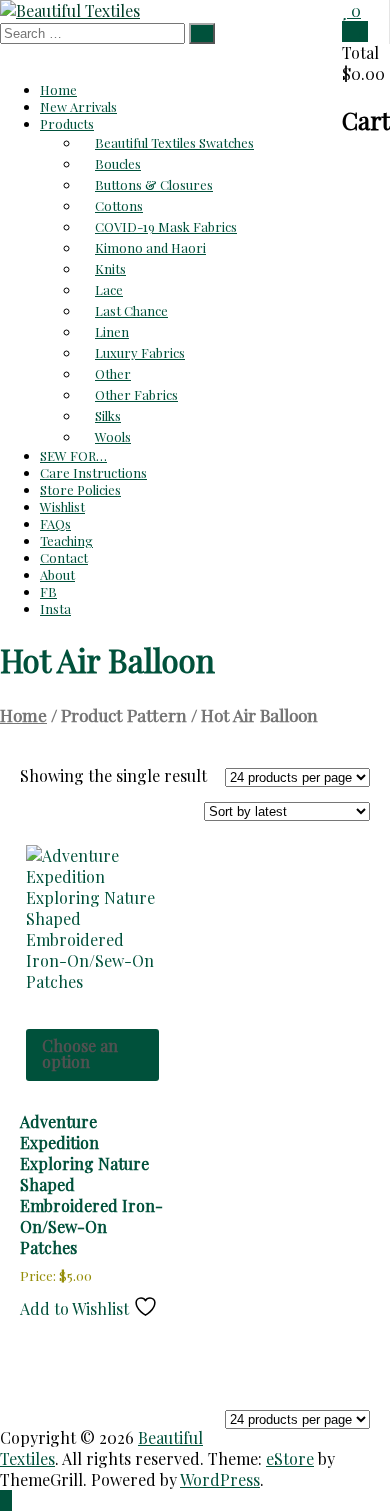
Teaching (66, 540)
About (57, 574)
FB (48, 591)
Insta (55, 608)
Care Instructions (93, 472)
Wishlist (62, 506)
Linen (112, 331)
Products (67, 123)
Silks (108, 415)
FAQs (55, 523)
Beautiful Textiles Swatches (174, 142)
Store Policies (80, 489)
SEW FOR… (73, 455)
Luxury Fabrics (140, 352)
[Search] (202, 33)
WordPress (220, 1479)
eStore (290, 1458)
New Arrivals (78, 106)
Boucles (118, 163)
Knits (110, 268)
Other (113, 373)
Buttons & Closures (154, 184)
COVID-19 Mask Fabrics (166, 226)
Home (58, 89)
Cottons (119, 205)
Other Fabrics (136, 394)
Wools (113, 436)
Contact (64, 557)
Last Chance (131, 310)
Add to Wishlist (76, 1308)
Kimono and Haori (150, 247)
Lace (109, 289)
